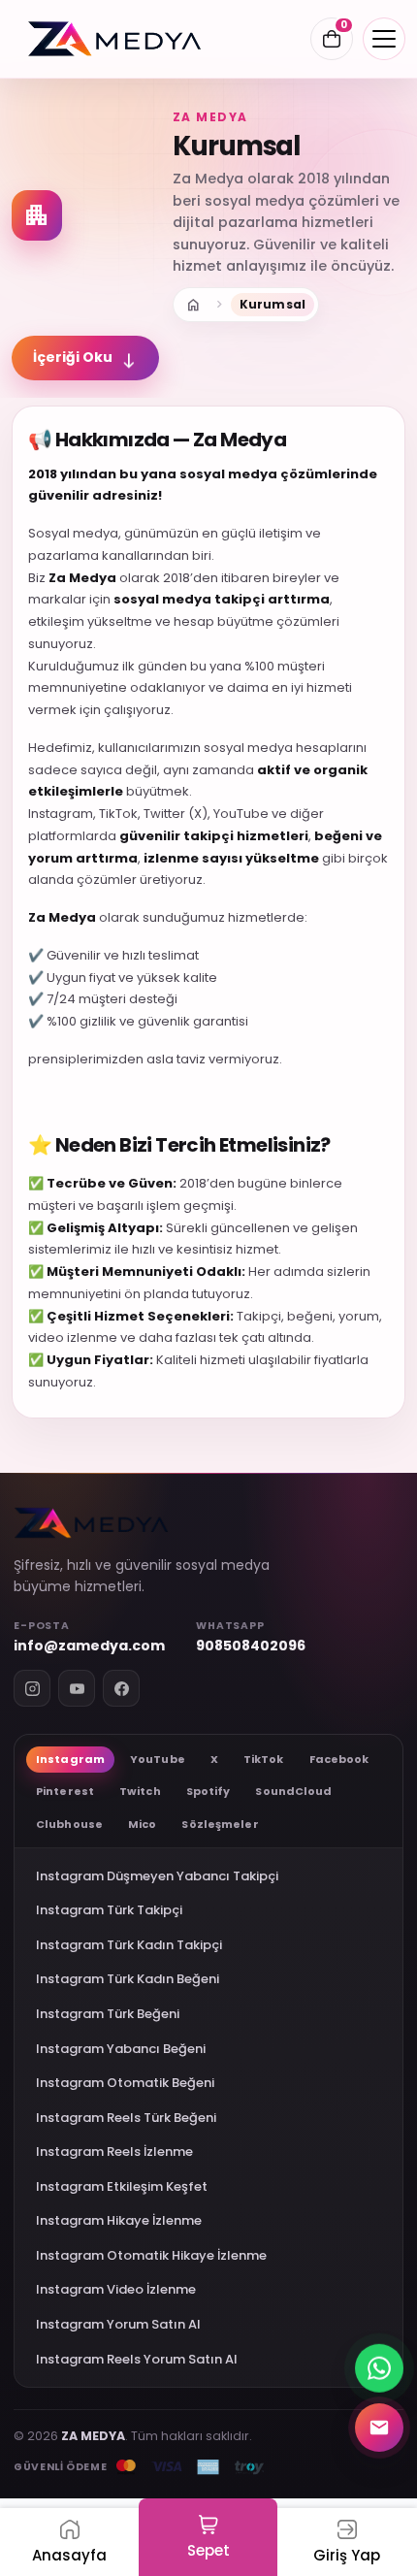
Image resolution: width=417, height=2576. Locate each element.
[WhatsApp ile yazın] (379, 2364)
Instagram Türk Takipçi (109, 1910)
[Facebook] (121, 1688)
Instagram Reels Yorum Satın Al (137, 2359)
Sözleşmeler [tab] (220, 1824)
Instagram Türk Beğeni (108, 2014)
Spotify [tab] (208, 1791)
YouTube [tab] (158, 1759)
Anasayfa (193, 305)
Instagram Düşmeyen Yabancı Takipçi (157, 1876)
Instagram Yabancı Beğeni (121, 2049)
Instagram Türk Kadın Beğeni (128, 1979)
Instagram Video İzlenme (116, 2289)
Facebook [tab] (339, 1759)
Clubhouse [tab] (69, 1824)
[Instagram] (32, 1688)
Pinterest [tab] (65, 1791)
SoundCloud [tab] (293, 1791)
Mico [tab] (142, 1824)
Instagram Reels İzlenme (114, 2152)
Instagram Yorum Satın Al (118, 2324)
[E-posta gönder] (379, 2424)
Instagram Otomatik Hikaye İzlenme (151, 2255)
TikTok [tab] (264, 1759)
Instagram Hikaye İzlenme (119, 2220)
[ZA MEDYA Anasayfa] (114, 39)
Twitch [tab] (140, 1791)
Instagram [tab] (70, 1759)
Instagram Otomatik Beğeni (125, 2083)
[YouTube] (77, 1688)
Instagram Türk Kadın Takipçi (129, 1945)
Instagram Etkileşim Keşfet (122, 2186)
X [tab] (214, 1759)
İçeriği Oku (85, 358)
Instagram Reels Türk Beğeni (126, 2118)
